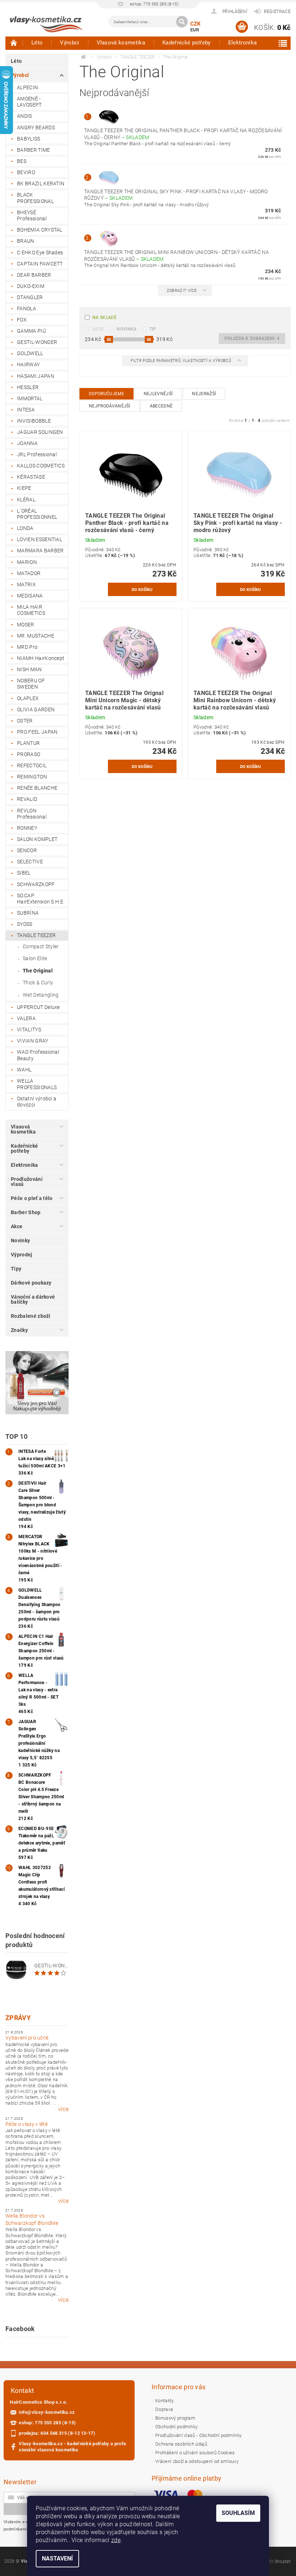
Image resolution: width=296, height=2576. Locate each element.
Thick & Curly (38, 983)
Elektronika (243, 43)
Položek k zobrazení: (252, 338)
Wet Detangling (41, 995)
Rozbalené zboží (31, 1316)
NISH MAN (29, 669)
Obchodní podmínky (176, 2427)
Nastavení (57, 2558)
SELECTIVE (30, 862)
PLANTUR (28, 743)
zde (116, 2540)
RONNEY (27, 828)
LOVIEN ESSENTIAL (40, 539)
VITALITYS (29, 1030)
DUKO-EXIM (31, 286)
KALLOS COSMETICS (41, 466)
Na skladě (105, 318)
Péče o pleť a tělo (32, 1198)
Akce (17, 1226)
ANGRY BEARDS (36, 128)
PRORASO (29, 754)
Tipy (16, 1269)
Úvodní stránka (14, 43)
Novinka (127, 329)
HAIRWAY (28, 364)
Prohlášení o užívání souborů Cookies (195, 2453)
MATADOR (29, 573)
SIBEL (24, 873)
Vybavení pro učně (27, 2038)
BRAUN (26, 241)
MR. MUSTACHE (36, 636)
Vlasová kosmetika (121, 43)
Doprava (164, 2409)
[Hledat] (182, 22)
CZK (196, 24)
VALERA (26, 1018)
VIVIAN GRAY (33, 1041)
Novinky (20, 1240)
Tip (153, 329)
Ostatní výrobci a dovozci (37, 1102)
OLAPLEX (28, 698)
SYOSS (25, 924)
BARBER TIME (34, 150)
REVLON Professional (32, 814)
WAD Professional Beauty (38, 1055)
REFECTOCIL (32, 765)
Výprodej (22, 1255)
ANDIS (25, 116)
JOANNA (27, 443)
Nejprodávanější (110, 406)
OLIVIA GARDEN (36, 709)
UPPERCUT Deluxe (38, 1007)
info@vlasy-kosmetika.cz (47, 2412)
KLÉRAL (26, 500)
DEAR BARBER (34, 275)
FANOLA (27, 308)
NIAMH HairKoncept (41, 658)
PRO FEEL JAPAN (37, 732)
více (63, 2109)
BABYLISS (29, 139)
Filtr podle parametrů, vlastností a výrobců (181, 361)
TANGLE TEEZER (36, 935)
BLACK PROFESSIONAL (35, 198)
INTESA (26, 410)
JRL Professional (37, 454)
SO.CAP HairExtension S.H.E (40, 899)
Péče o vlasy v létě (27, 2124)
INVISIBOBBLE (34, 421)
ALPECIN (27, 87)
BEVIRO (26, 172)
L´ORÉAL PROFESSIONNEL (37, 514)
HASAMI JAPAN (36, 376)
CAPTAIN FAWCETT (40, 264)
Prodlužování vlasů (27, 1182)
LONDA (25, 528)
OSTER (25, 721)
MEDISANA (30, 596)
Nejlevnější (158, 394)
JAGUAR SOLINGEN (40, 432)
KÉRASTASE (31, 477)
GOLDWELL (30, 353)
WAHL (24, 1070)
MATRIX (26, 584)
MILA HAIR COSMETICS (31, 610)
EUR (195, 30)
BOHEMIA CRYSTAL (40, 230)
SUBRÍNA (28, 913)
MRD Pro (27, 647)
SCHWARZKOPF (36, 884)
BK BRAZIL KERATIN (41, 184)
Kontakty (165, 2401)
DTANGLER (30, 297)
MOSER (26, 625)
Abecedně (161, 406)
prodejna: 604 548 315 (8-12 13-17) (57, 2433)
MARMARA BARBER (40, 551)
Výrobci (69, 43)
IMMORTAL (30, 398)
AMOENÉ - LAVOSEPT (29, 102)
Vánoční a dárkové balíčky (33, 1299)
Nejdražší (204, 394)
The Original (38, 971)
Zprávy (18, 2018)
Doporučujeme (106, 394)
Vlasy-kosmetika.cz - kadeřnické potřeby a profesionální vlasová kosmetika (72, 2447)
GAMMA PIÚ (31, 331)
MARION (27, 562)
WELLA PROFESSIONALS (37, 1084)
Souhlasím (238, 2513)
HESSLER (28, 387)
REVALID (27, 799)
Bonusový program (175, 2418)
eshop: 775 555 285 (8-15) (47, 2423)
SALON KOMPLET (37, 839)
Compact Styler (41, 946)
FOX (22, 320)
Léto (37, 43)
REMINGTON (32, 777)
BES (22, 161)
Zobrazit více (182, 291)
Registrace (277, 12)
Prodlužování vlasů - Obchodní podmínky (198, 2435)
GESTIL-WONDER (37, 342)
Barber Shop (26, 1212)
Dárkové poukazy (31, 1283)
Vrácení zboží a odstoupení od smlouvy (197, 2461)
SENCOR (27, 850)
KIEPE (24, 488)
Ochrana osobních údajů (181, 2444)
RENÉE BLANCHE (37, 788)
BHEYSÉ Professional (32, 216)
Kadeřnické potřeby (187, 43)
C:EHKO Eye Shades (40, 253)
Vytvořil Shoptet (274, 2562)
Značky (19, 1330)
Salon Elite (35, 958)
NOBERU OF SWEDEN (31, 684)
